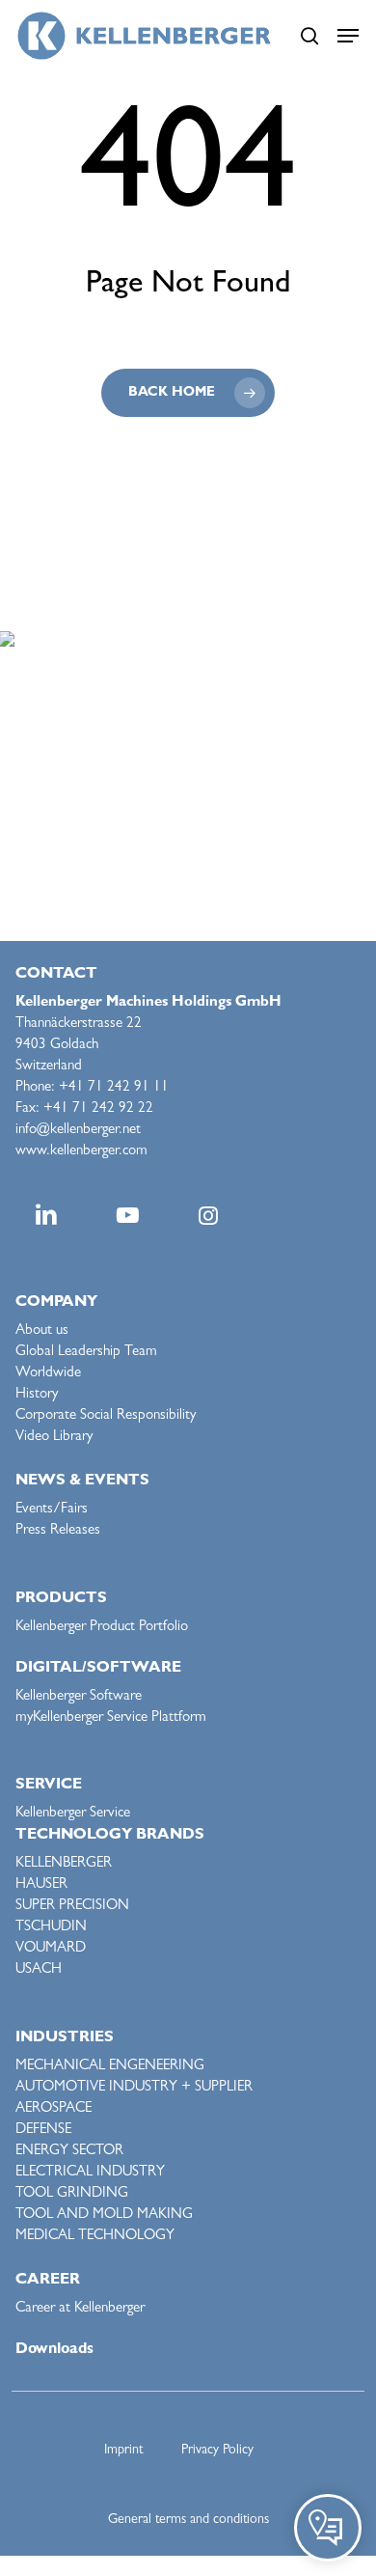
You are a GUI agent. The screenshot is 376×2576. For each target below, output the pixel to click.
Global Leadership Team (86, 1353)
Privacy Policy (217, 2451)
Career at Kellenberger (80, 2309)
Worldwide (48, 1374)
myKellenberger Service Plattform (111, 1718)
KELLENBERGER (64, 1864)
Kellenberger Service (73, 1814)
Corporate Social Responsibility (106, 1416)
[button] (348, 36)
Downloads (54, 2350)
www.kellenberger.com (81, 1152)
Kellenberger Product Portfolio (102, 1628)
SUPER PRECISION (72, 1907)
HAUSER (41, 1885)
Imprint (123, 2451)
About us (42, 1331)
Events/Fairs (52, 1510)
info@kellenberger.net (78, 1131)
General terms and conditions (188, 2520)
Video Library (54, 1438)
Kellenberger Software (79, 1697)
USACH (39, 1970)
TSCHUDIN (51, 1928)
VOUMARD (51, 1949)
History (37, 1395)
